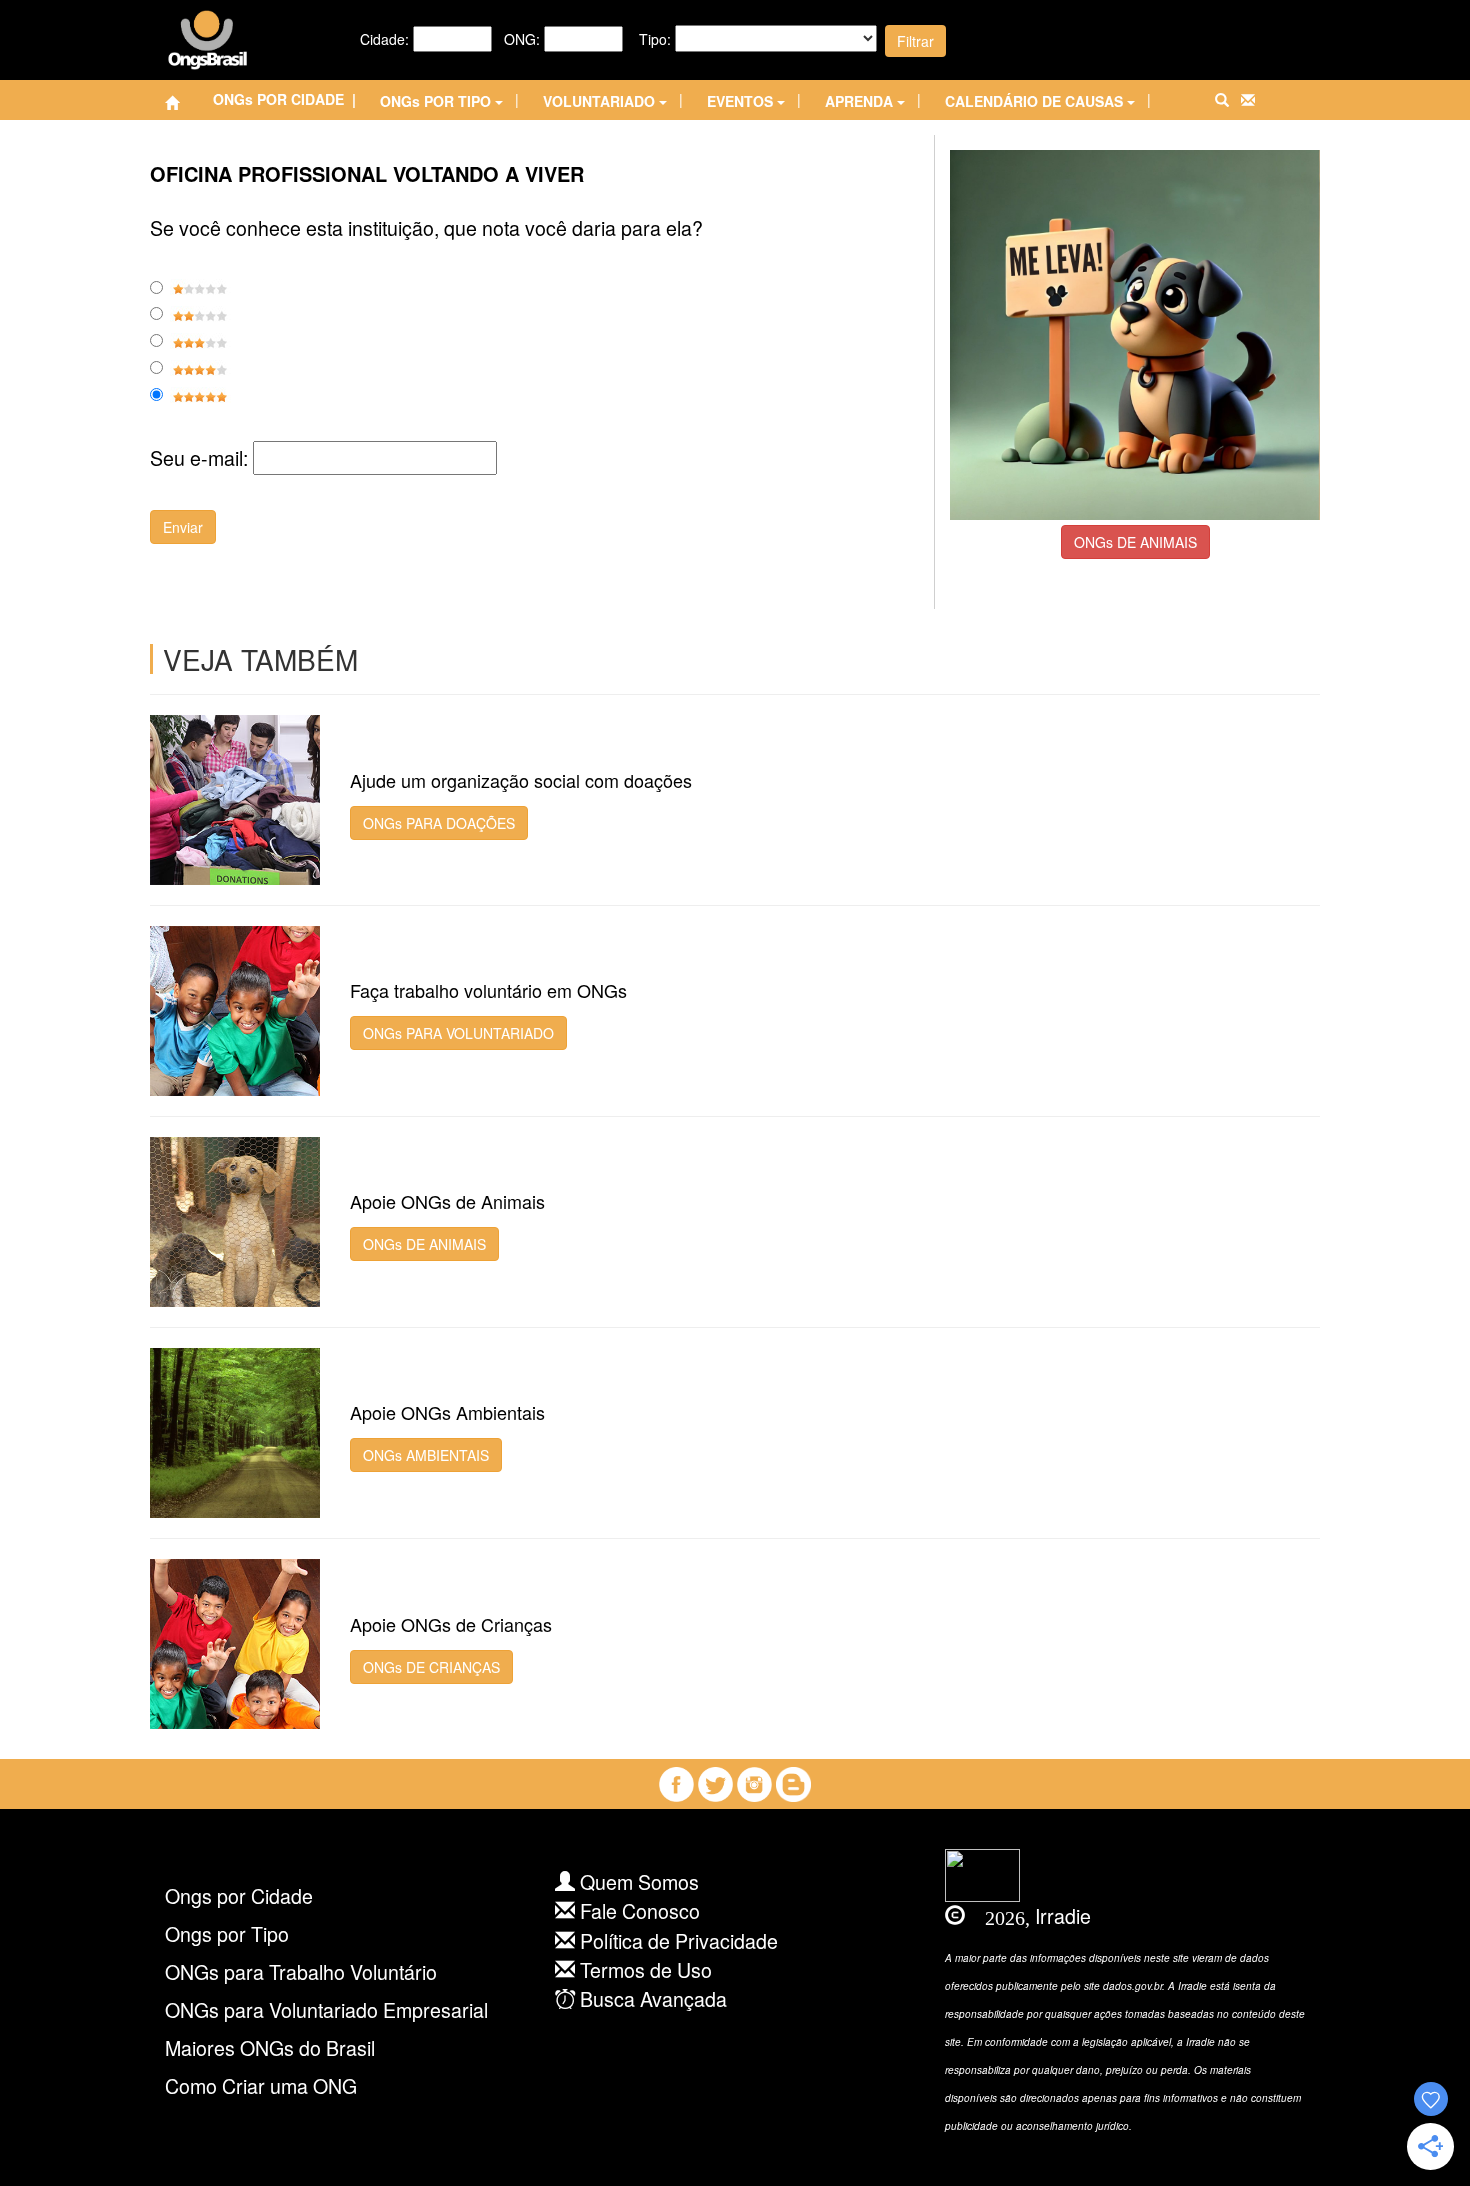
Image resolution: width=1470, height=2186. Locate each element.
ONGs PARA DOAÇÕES (439, 823)
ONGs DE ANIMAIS (1135, 542)
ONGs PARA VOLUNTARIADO (458, 1033)
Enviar (183, 527)
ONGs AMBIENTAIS (426, 1455)
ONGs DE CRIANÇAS (431, 1667)
